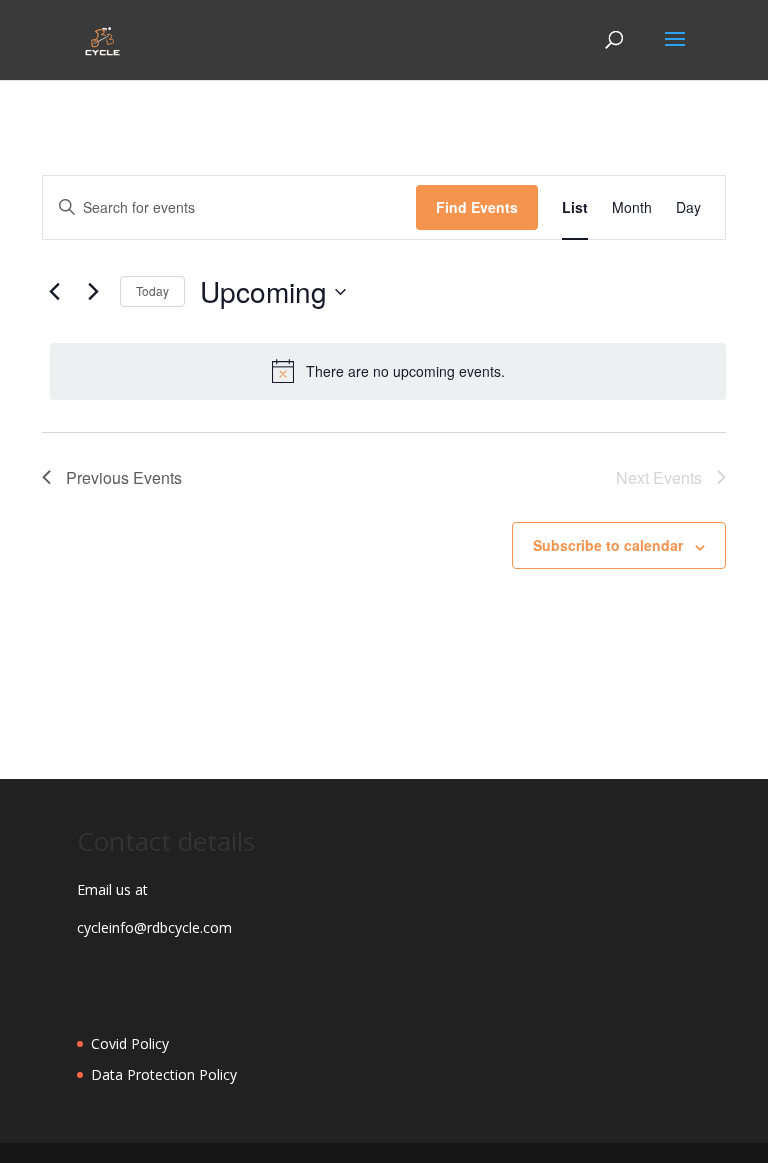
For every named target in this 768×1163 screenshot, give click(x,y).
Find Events (477, 207)
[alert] (388, 371)
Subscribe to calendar (608, 545)
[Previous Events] (54, 292)
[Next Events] (93, 292)
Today (152, 290)
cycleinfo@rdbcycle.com (154, 927)
